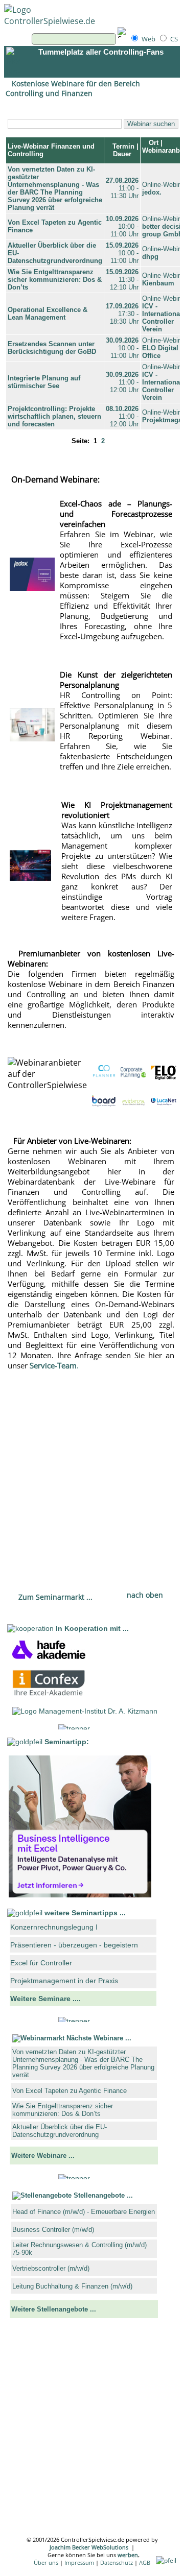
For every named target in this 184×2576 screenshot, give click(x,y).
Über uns (46, 2562)
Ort (153, 143)
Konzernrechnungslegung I (54, 1927)
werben (128, 2555)
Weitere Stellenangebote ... (54, 2309)
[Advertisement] (91, 1476)
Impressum (79, 2562)
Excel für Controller (41, 1963)
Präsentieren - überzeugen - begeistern (74, 1945)
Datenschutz (117, 2562)
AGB (145, 2562)
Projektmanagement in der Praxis (64, 1981)
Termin (122, 146)
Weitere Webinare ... (43, 2156)
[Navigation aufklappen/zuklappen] (14, 62)
